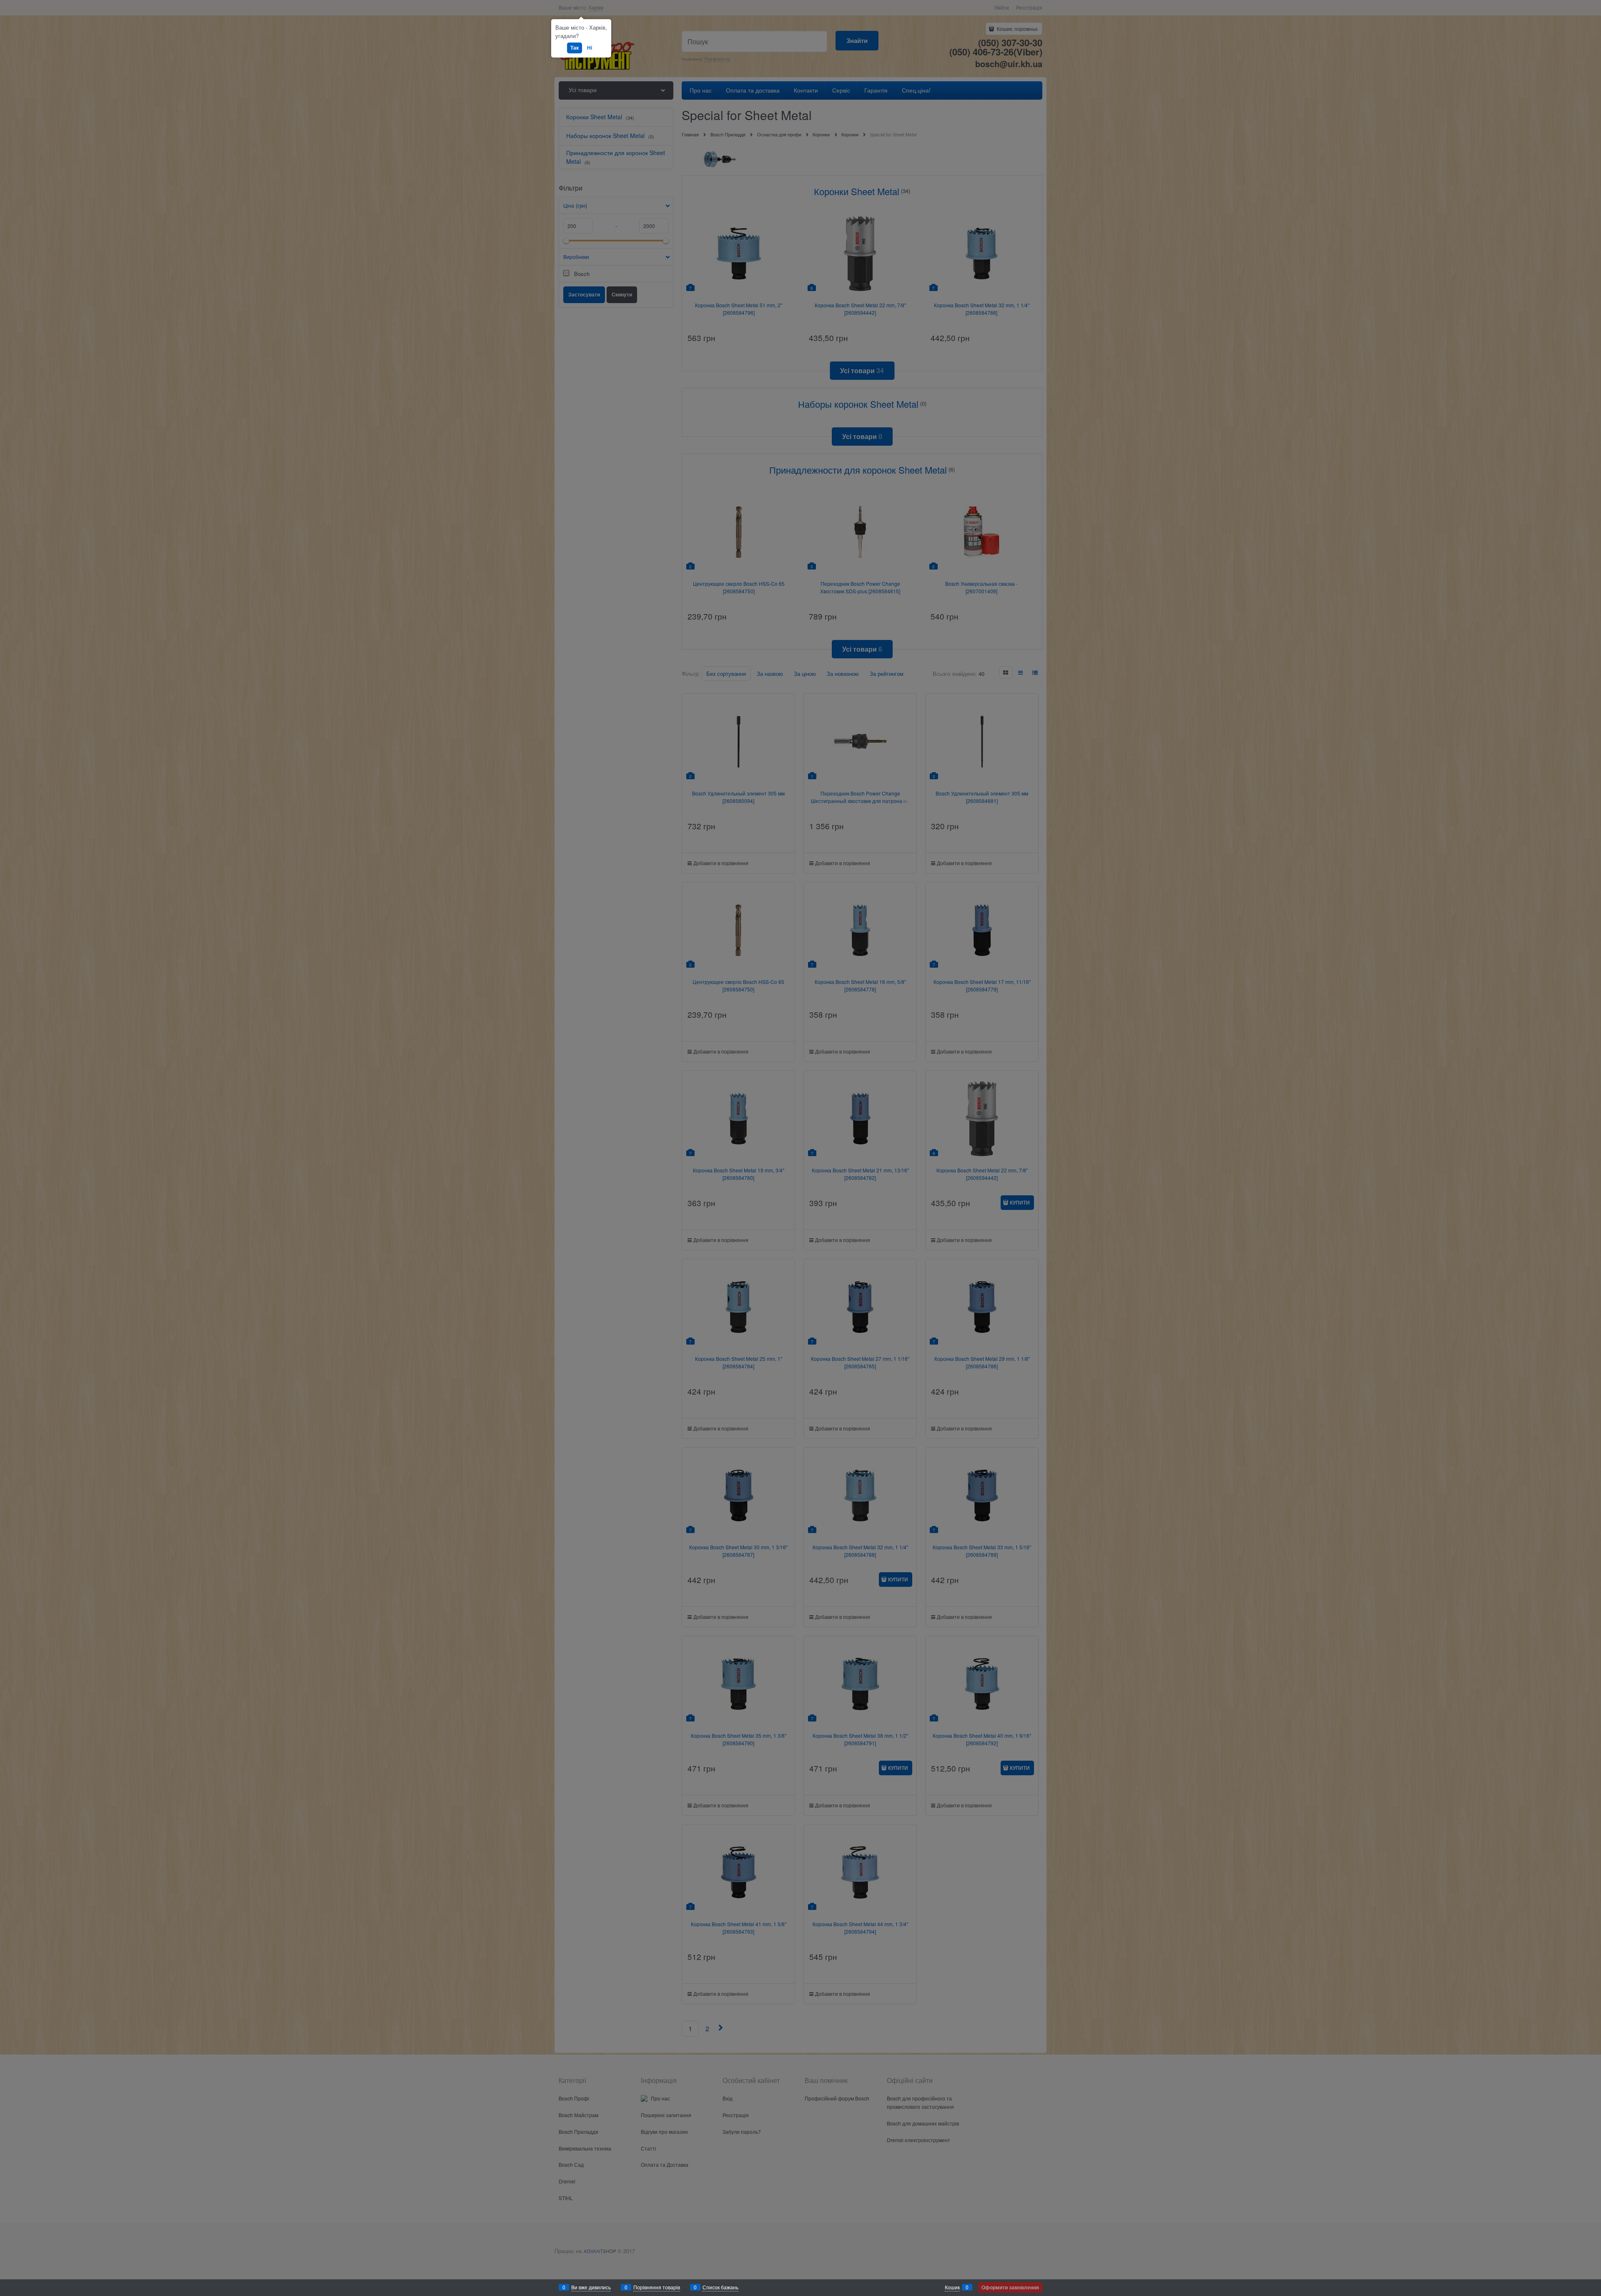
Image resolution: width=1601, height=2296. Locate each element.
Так (575, 48)
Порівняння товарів (657, 2287)
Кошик (952, 2287)
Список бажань (720, 2287)
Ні (590, 48)
